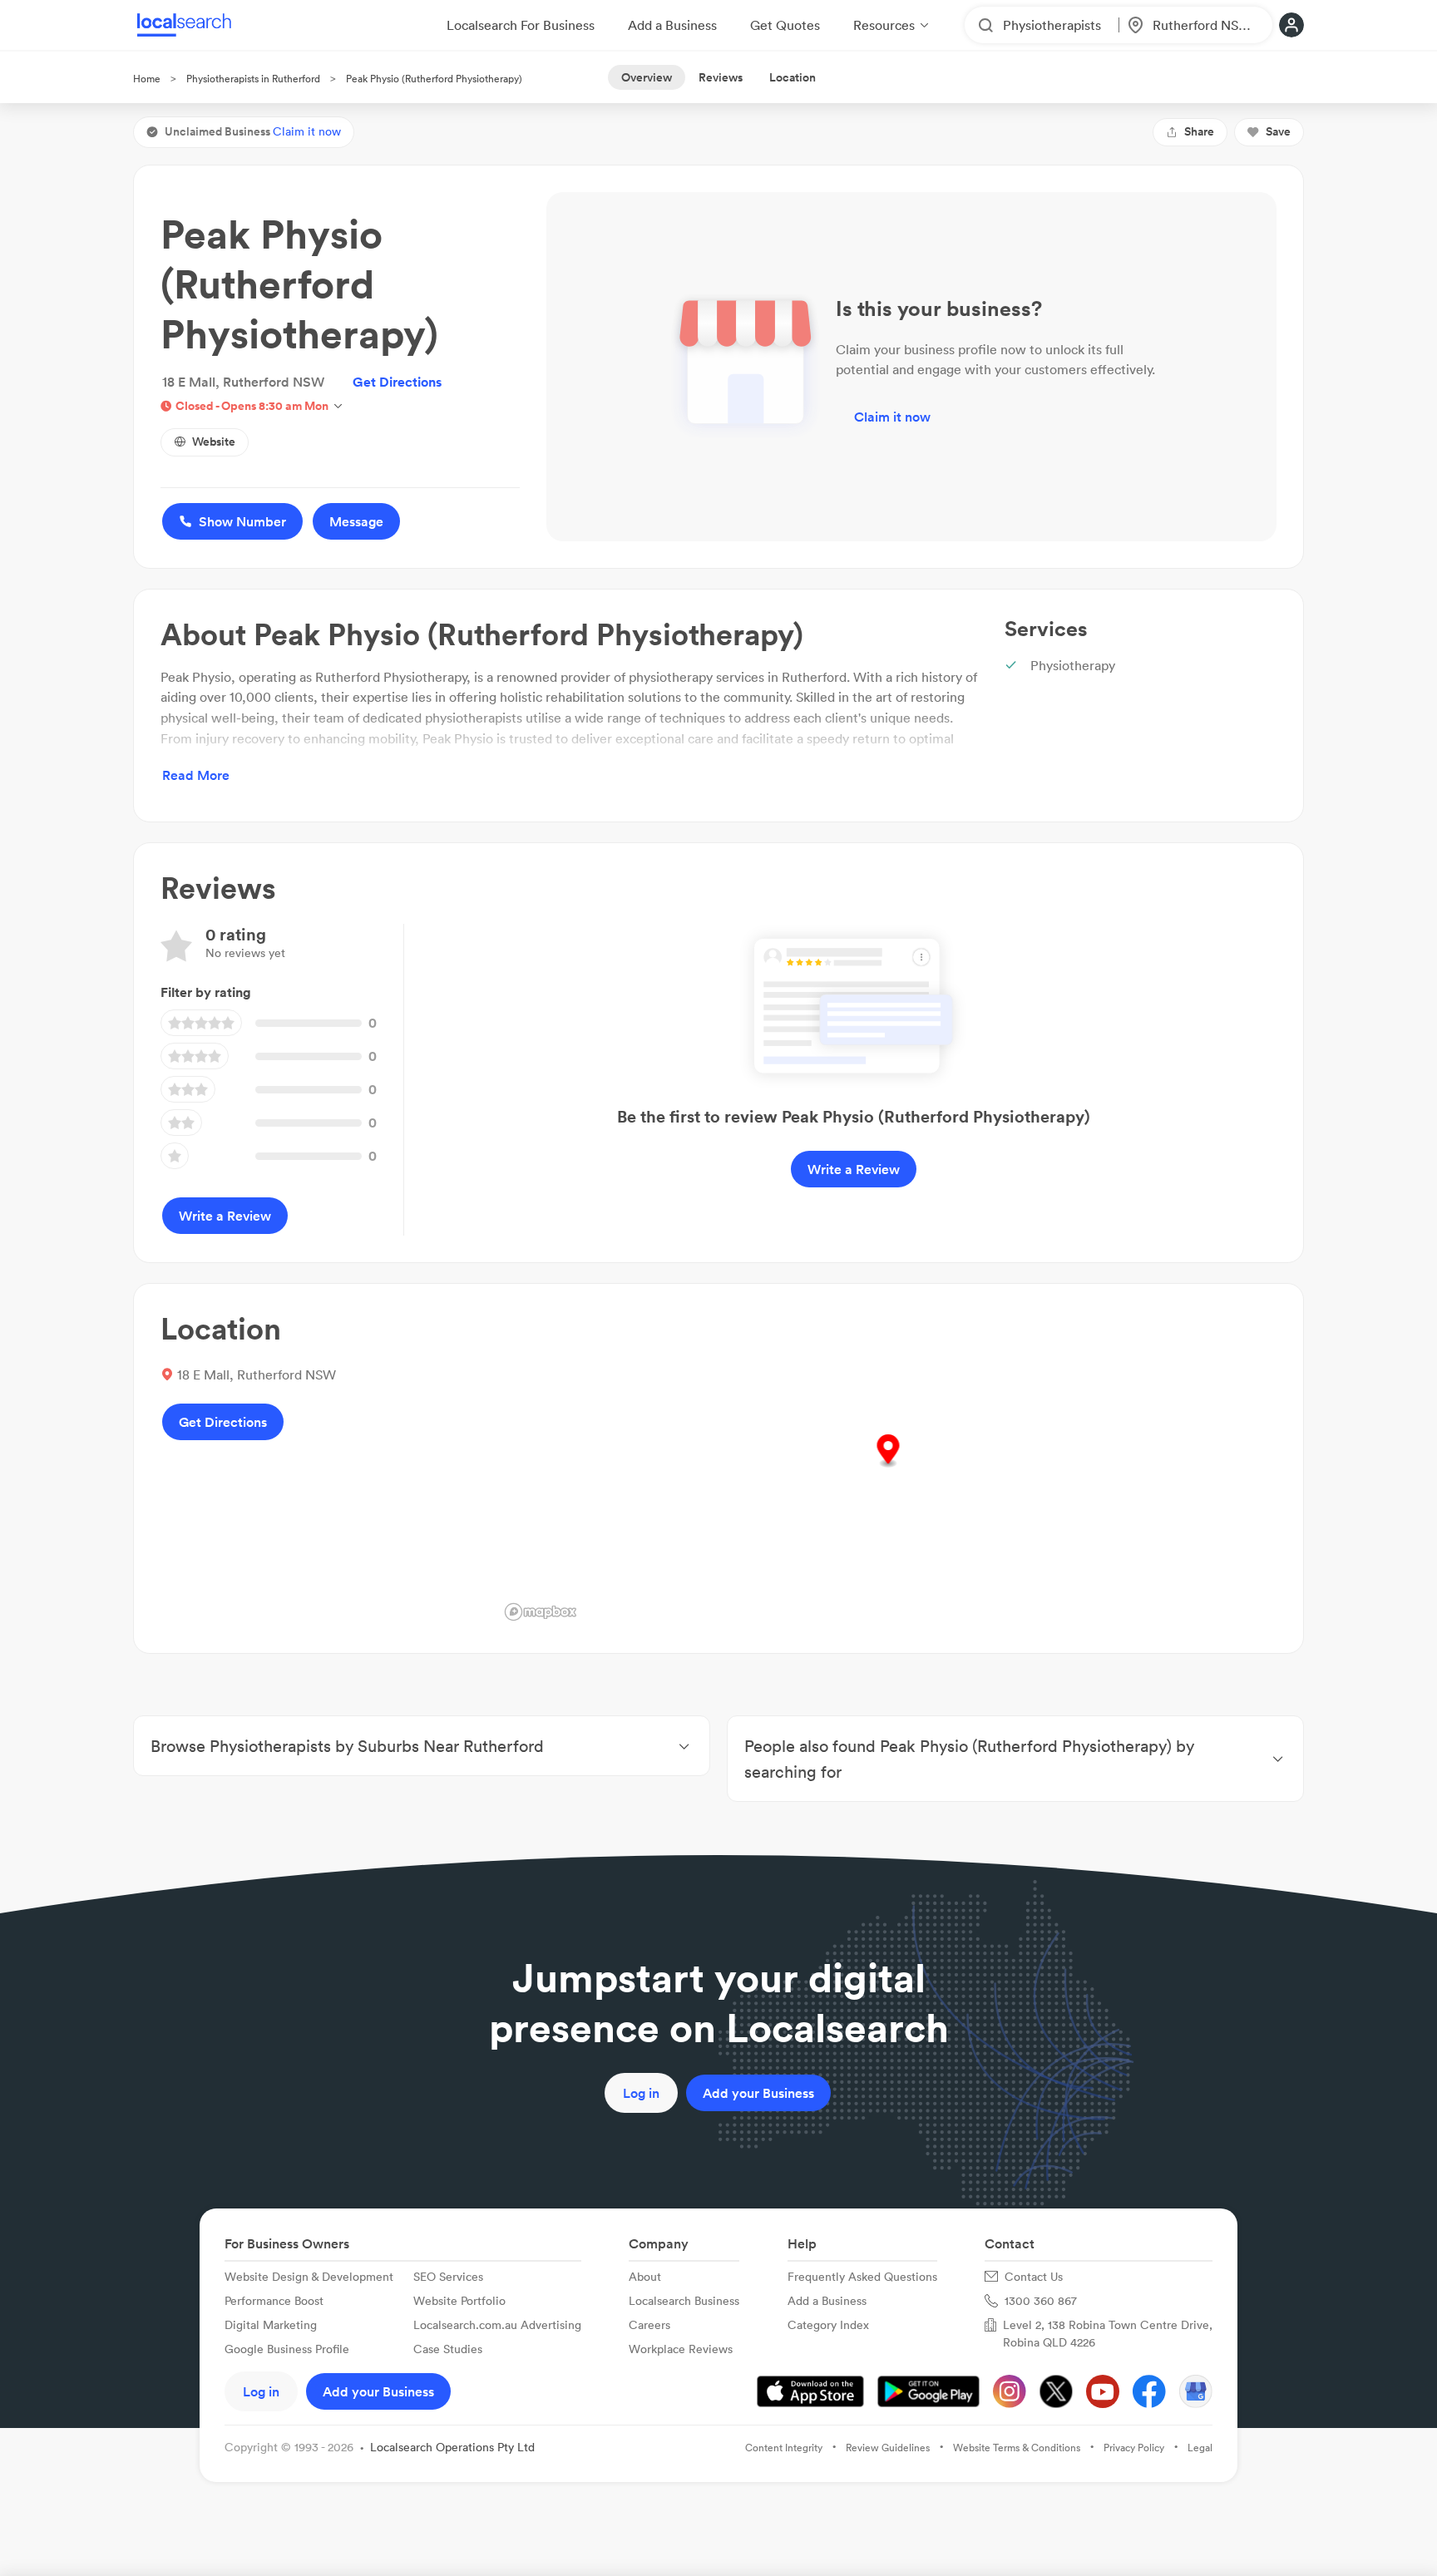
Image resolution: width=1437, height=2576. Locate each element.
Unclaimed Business (253, 131)
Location (793, 77)
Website (214, 442)
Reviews (721, 77)
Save (1278, 131)
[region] (888, 1468)
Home (147, 79)
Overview (647, 77)
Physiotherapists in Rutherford (253, 79)
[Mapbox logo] (541, 1612)
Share (1199, 131)
